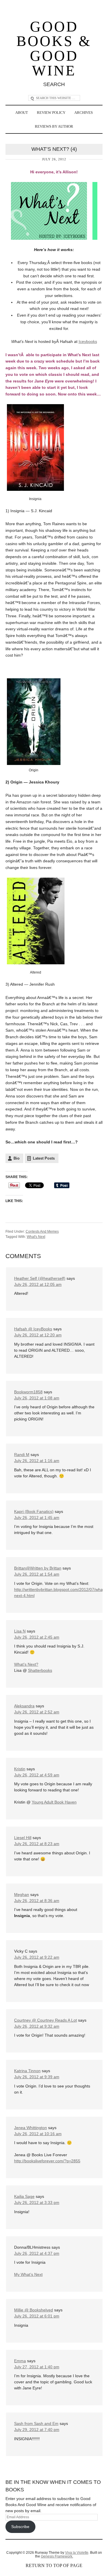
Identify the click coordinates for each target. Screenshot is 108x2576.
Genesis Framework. (57, 2556)
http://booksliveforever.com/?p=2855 (47, 2161)
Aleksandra (24, 1706)
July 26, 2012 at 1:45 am (37, 1518)
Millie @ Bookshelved (34, 2310)
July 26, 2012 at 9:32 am (37, 2026)
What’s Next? (26, 1664)
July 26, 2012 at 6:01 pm (37, 2316)
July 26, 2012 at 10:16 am (38, 2134)
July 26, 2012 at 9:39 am (37, 2077)
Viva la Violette (77, 2553)
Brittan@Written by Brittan (38, 1568)
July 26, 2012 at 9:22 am (37, 1957)
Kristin (20, 1769)
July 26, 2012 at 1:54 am (37, 1574)
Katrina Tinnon (27, 2071)
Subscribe (20, 2527)
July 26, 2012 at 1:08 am (37, 1398)
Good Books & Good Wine (54, 49)
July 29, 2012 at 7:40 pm (37, 2430)
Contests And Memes (42, 1232)
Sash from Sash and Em (36, 2423)
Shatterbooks (40, 1670)
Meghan (22, 1895)
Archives (84, 113)
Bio (17, 1158)
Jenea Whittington (31, 2128)
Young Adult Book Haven (54, 1802)
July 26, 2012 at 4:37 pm (37, 2253)
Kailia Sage (24, 2196)
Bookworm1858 (28, 1392)
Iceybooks (88, 341)
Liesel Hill (23, 1838)
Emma (20, 2361)
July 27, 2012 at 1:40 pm (37, 2367)
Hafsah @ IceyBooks (33, 1329)
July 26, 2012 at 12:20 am (38, 1335)
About (22, 113)
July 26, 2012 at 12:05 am (38, 1284)
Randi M (22, 1455)
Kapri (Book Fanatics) (34, 1511)
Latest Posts (44, 1158)
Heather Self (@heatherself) (40, 1278)
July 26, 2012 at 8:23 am (37, 1844)
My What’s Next (28, 2274)
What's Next (36, 1237)
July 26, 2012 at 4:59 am (37, 1775)
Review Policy (51, 113)
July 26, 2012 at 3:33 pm (37, 2202)
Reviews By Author (54, 126)
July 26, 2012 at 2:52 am (37, 1712)
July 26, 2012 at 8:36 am (37, 1901)
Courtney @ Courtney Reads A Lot (46, 2020)
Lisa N (20, 1631)
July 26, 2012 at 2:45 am (37, 1637)
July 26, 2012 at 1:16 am (37, 1461)
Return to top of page (54, 2565)
